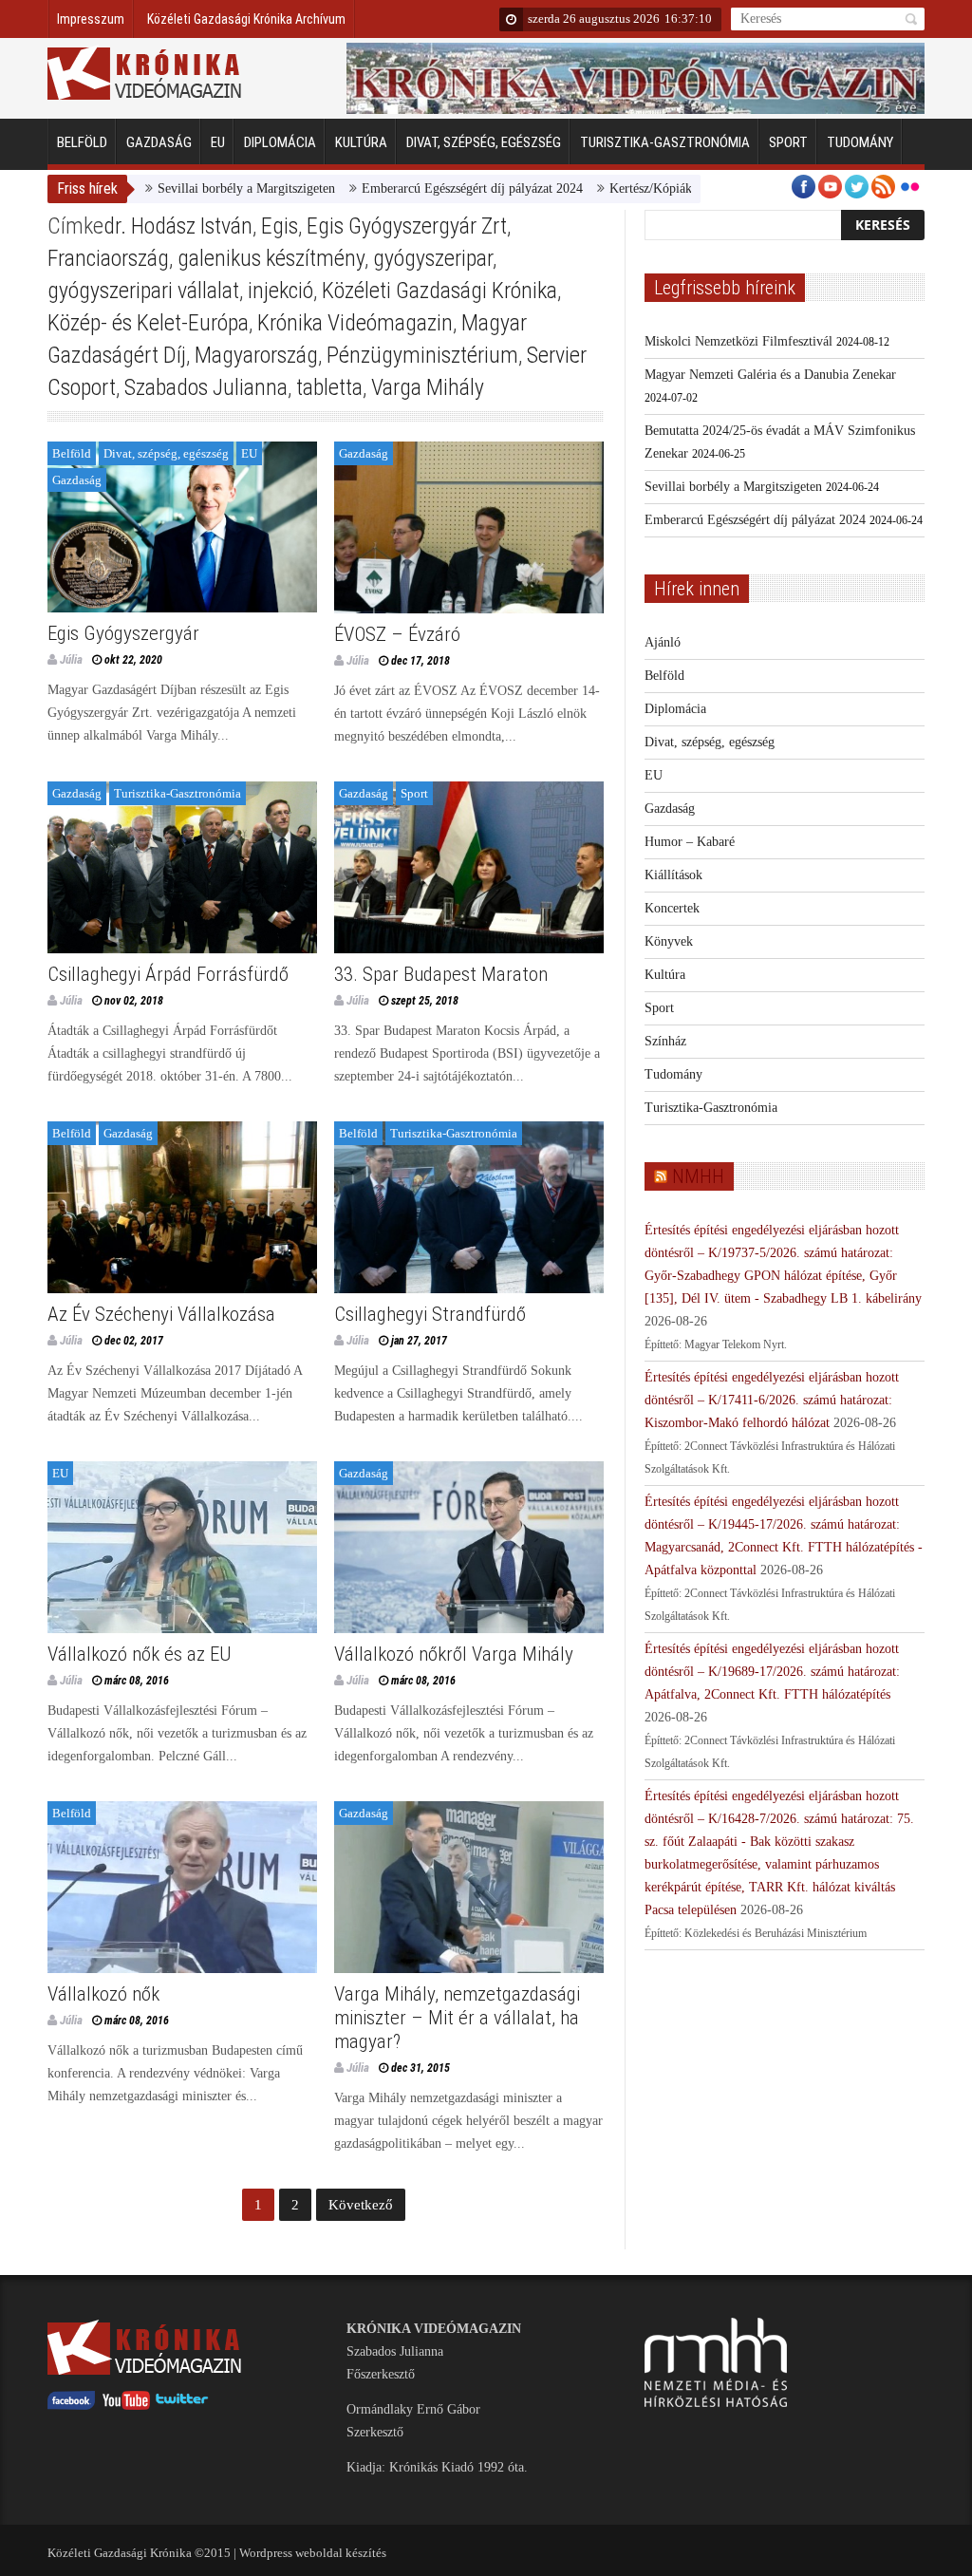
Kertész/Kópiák (587, 188)
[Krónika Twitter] (182, 2406)
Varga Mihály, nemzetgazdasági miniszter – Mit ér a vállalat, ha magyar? (457, 2018)
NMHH (698, 1176)
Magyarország (256, 355)
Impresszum (91, 19)
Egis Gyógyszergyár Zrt (407, 226)
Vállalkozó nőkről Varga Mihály (454, 1654)
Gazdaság (159, 142)
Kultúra (361, 142)
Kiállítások (673, 875)
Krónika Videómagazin (355, 323)
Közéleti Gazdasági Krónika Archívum (246, 19)
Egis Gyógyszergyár (123, 633)
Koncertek (672, 908)
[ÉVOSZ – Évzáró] (469, 527)
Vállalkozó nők (103, 1994)
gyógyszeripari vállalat (143, 291)
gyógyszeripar (433, 258)
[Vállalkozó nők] (182, 1887)
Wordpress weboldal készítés (313, 2553)
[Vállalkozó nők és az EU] (182, 1547)
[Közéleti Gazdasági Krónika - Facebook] (71, 2406)
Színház (665, 1041)
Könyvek (669, 941)
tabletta (329, 387)
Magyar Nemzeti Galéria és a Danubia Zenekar (770, 375)
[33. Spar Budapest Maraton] (469, 867)
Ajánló (663, 642)
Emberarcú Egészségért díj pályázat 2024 (409, 188)
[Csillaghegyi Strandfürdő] (469, 1207)
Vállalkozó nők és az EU (140, 1654)
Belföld (82, 142)
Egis (280, 226)
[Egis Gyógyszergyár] (182, 527)
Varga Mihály (428, 387)
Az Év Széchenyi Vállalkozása (161, 1314)
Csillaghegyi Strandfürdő (430, 1314)
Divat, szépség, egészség (484, 142)
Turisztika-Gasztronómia (665, 142)
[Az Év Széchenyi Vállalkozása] (182, 1207)
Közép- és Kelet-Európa (148, 323)
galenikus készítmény (271, 258)
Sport (788, 142)
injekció (280, 291)
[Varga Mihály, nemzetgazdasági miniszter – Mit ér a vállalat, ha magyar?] (469, 1887)
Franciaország (108, 258)
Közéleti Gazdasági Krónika (439, 291)
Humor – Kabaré (690, 842)
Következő (361, 2205)
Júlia (71, 659)
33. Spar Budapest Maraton (441, 974)
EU (218, 142)
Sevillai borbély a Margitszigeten (183, 188)
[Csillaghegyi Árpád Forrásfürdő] (182, 867)
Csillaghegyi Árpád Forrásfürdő (168, 974)
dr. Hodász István (178, 226)
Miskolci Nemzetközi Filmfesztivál (738, 341)
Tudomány (860, 142)
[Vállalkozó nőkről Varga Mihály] (469, 1547)
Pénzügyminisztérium (422, 355)
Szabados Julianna (206, 387)
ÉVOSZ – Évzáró (397, 634)
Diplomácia (280, 142)
